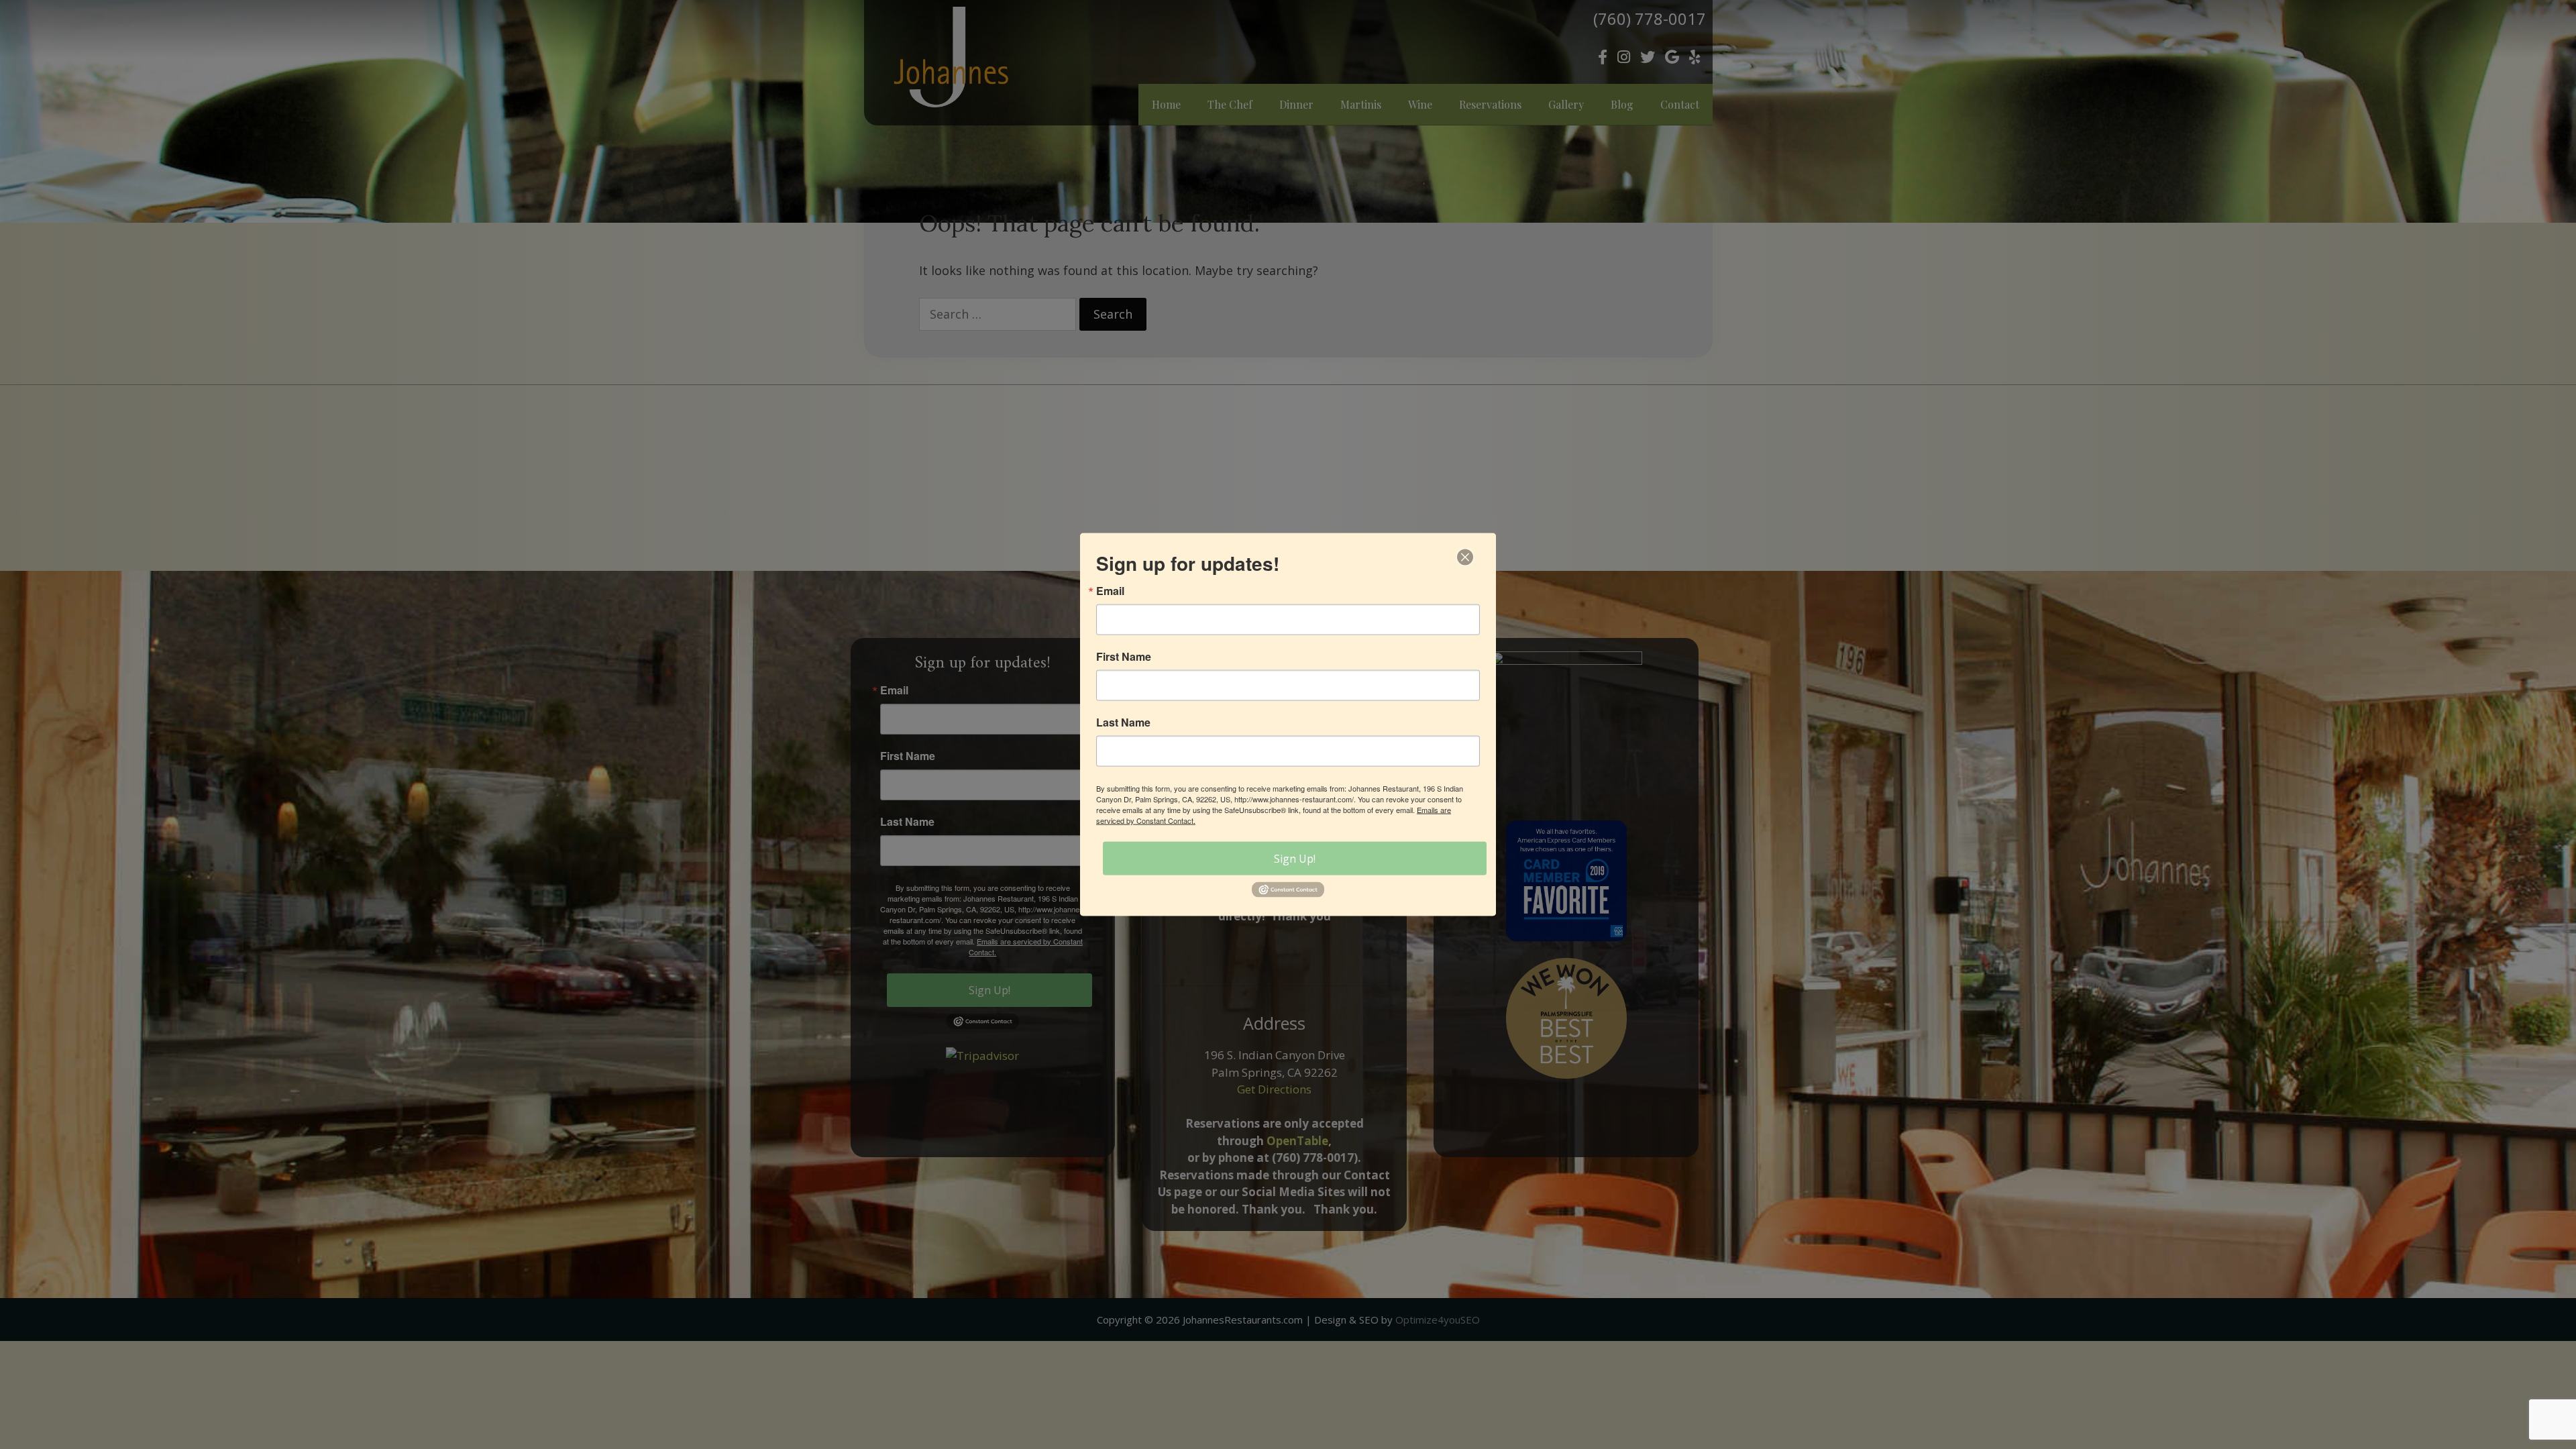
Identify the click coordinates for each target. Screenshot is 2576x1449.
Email (1110, 591)
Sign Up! (1295, 859)
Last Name (1123, 722)
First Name (1124, 657)
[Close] (1465, 557)
